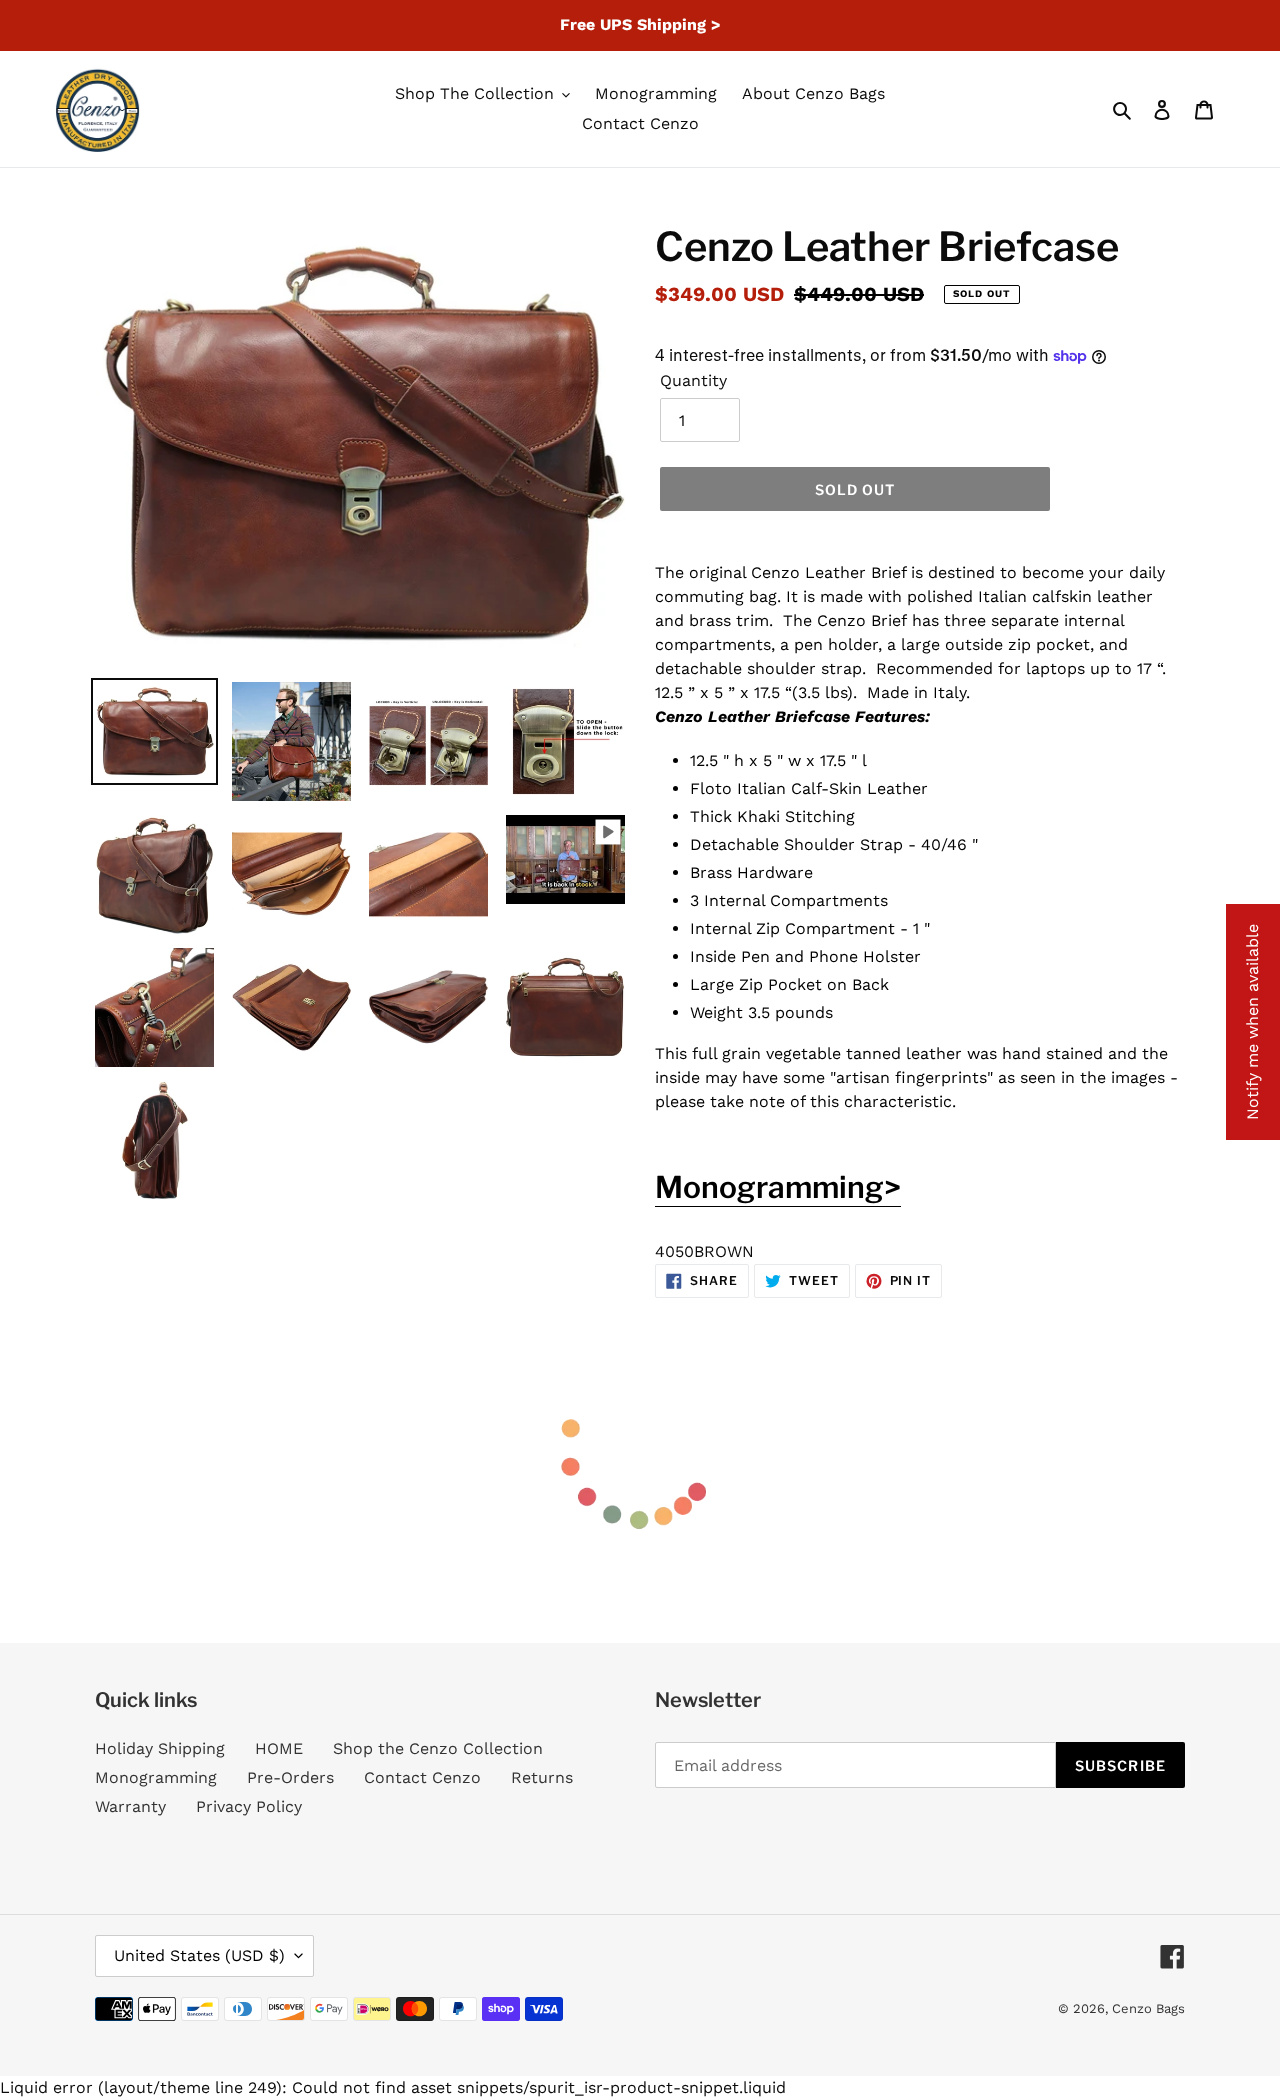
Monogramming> (778, 1187)
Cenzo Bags (1148, 2008)
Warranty (130, 1806)
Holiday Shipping (160, 1748)
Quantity (693, 380)
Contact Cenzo (422, 1777)
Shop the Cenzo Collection (438, 1748)
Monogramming (156, 1777)
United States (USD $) (199, 1955)
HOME (279, 1748)
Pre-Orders (290, 1777)
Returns (542, 1777)
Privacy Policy (249, 1806)
